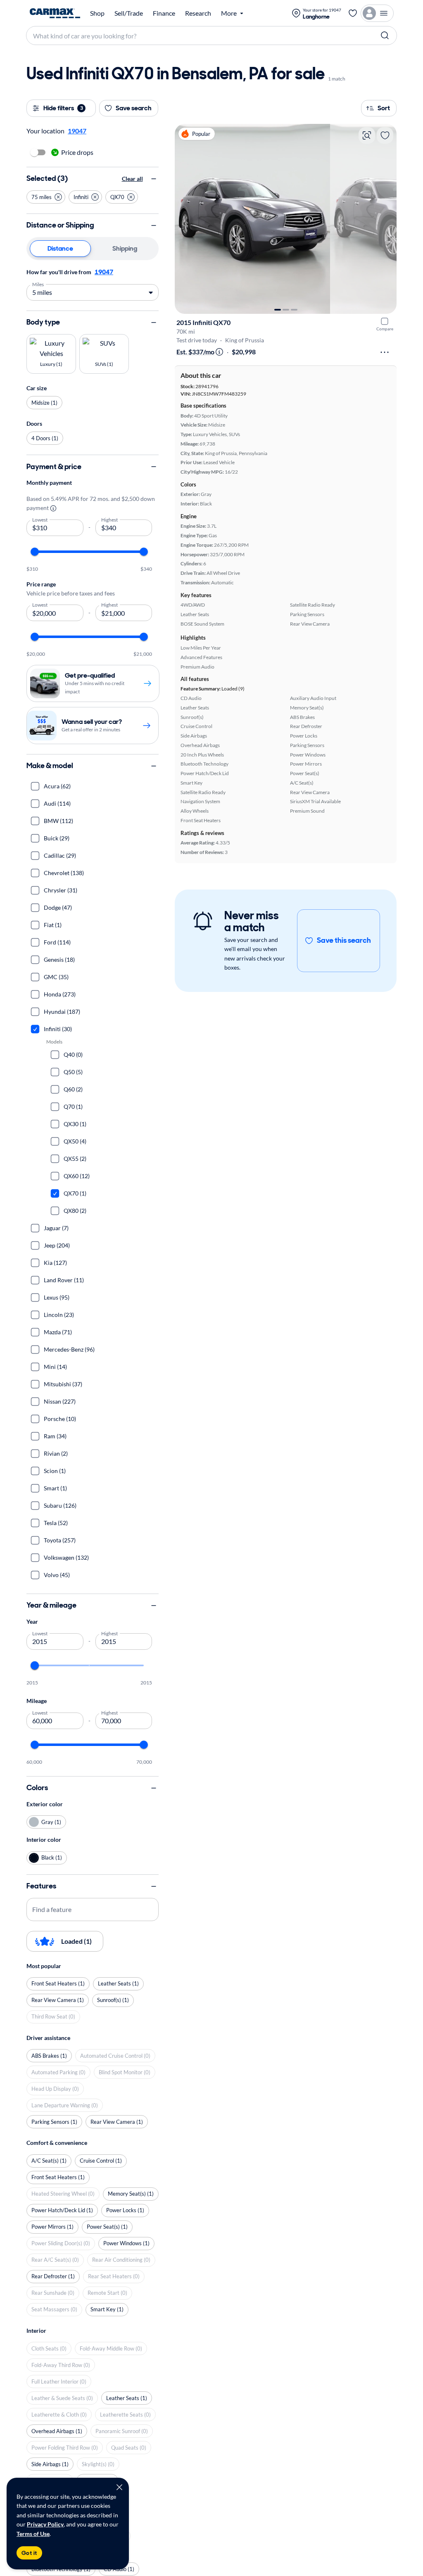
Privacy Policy (45, 2524)
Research (198, 13)
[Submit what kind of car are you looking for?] (385, 36)
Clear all (132, 179)
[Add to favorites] (385, 135)
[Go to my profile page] (377, 13)
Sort (384, 108)
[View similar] (367, 135)
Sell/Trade (129, 13)
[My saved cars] (353, 13)
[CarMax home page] (55, 13)
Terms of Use (33, 2534)
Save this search (344, 940)
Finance (164, 13)
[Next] (386, 219)
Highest (110, 519)
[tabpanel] (93, 284)
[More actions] (385, 352)
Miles (38, 284)
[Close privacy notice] (119, 2487)
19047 (104, 272)
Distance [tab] (60, 248)
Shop (97, 13)
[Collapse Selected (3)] (154, 179)
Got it (29, 2553)
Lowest (40, 519)
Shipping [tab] (125, 248)
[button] (46, 197)
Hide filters (63, 108)
